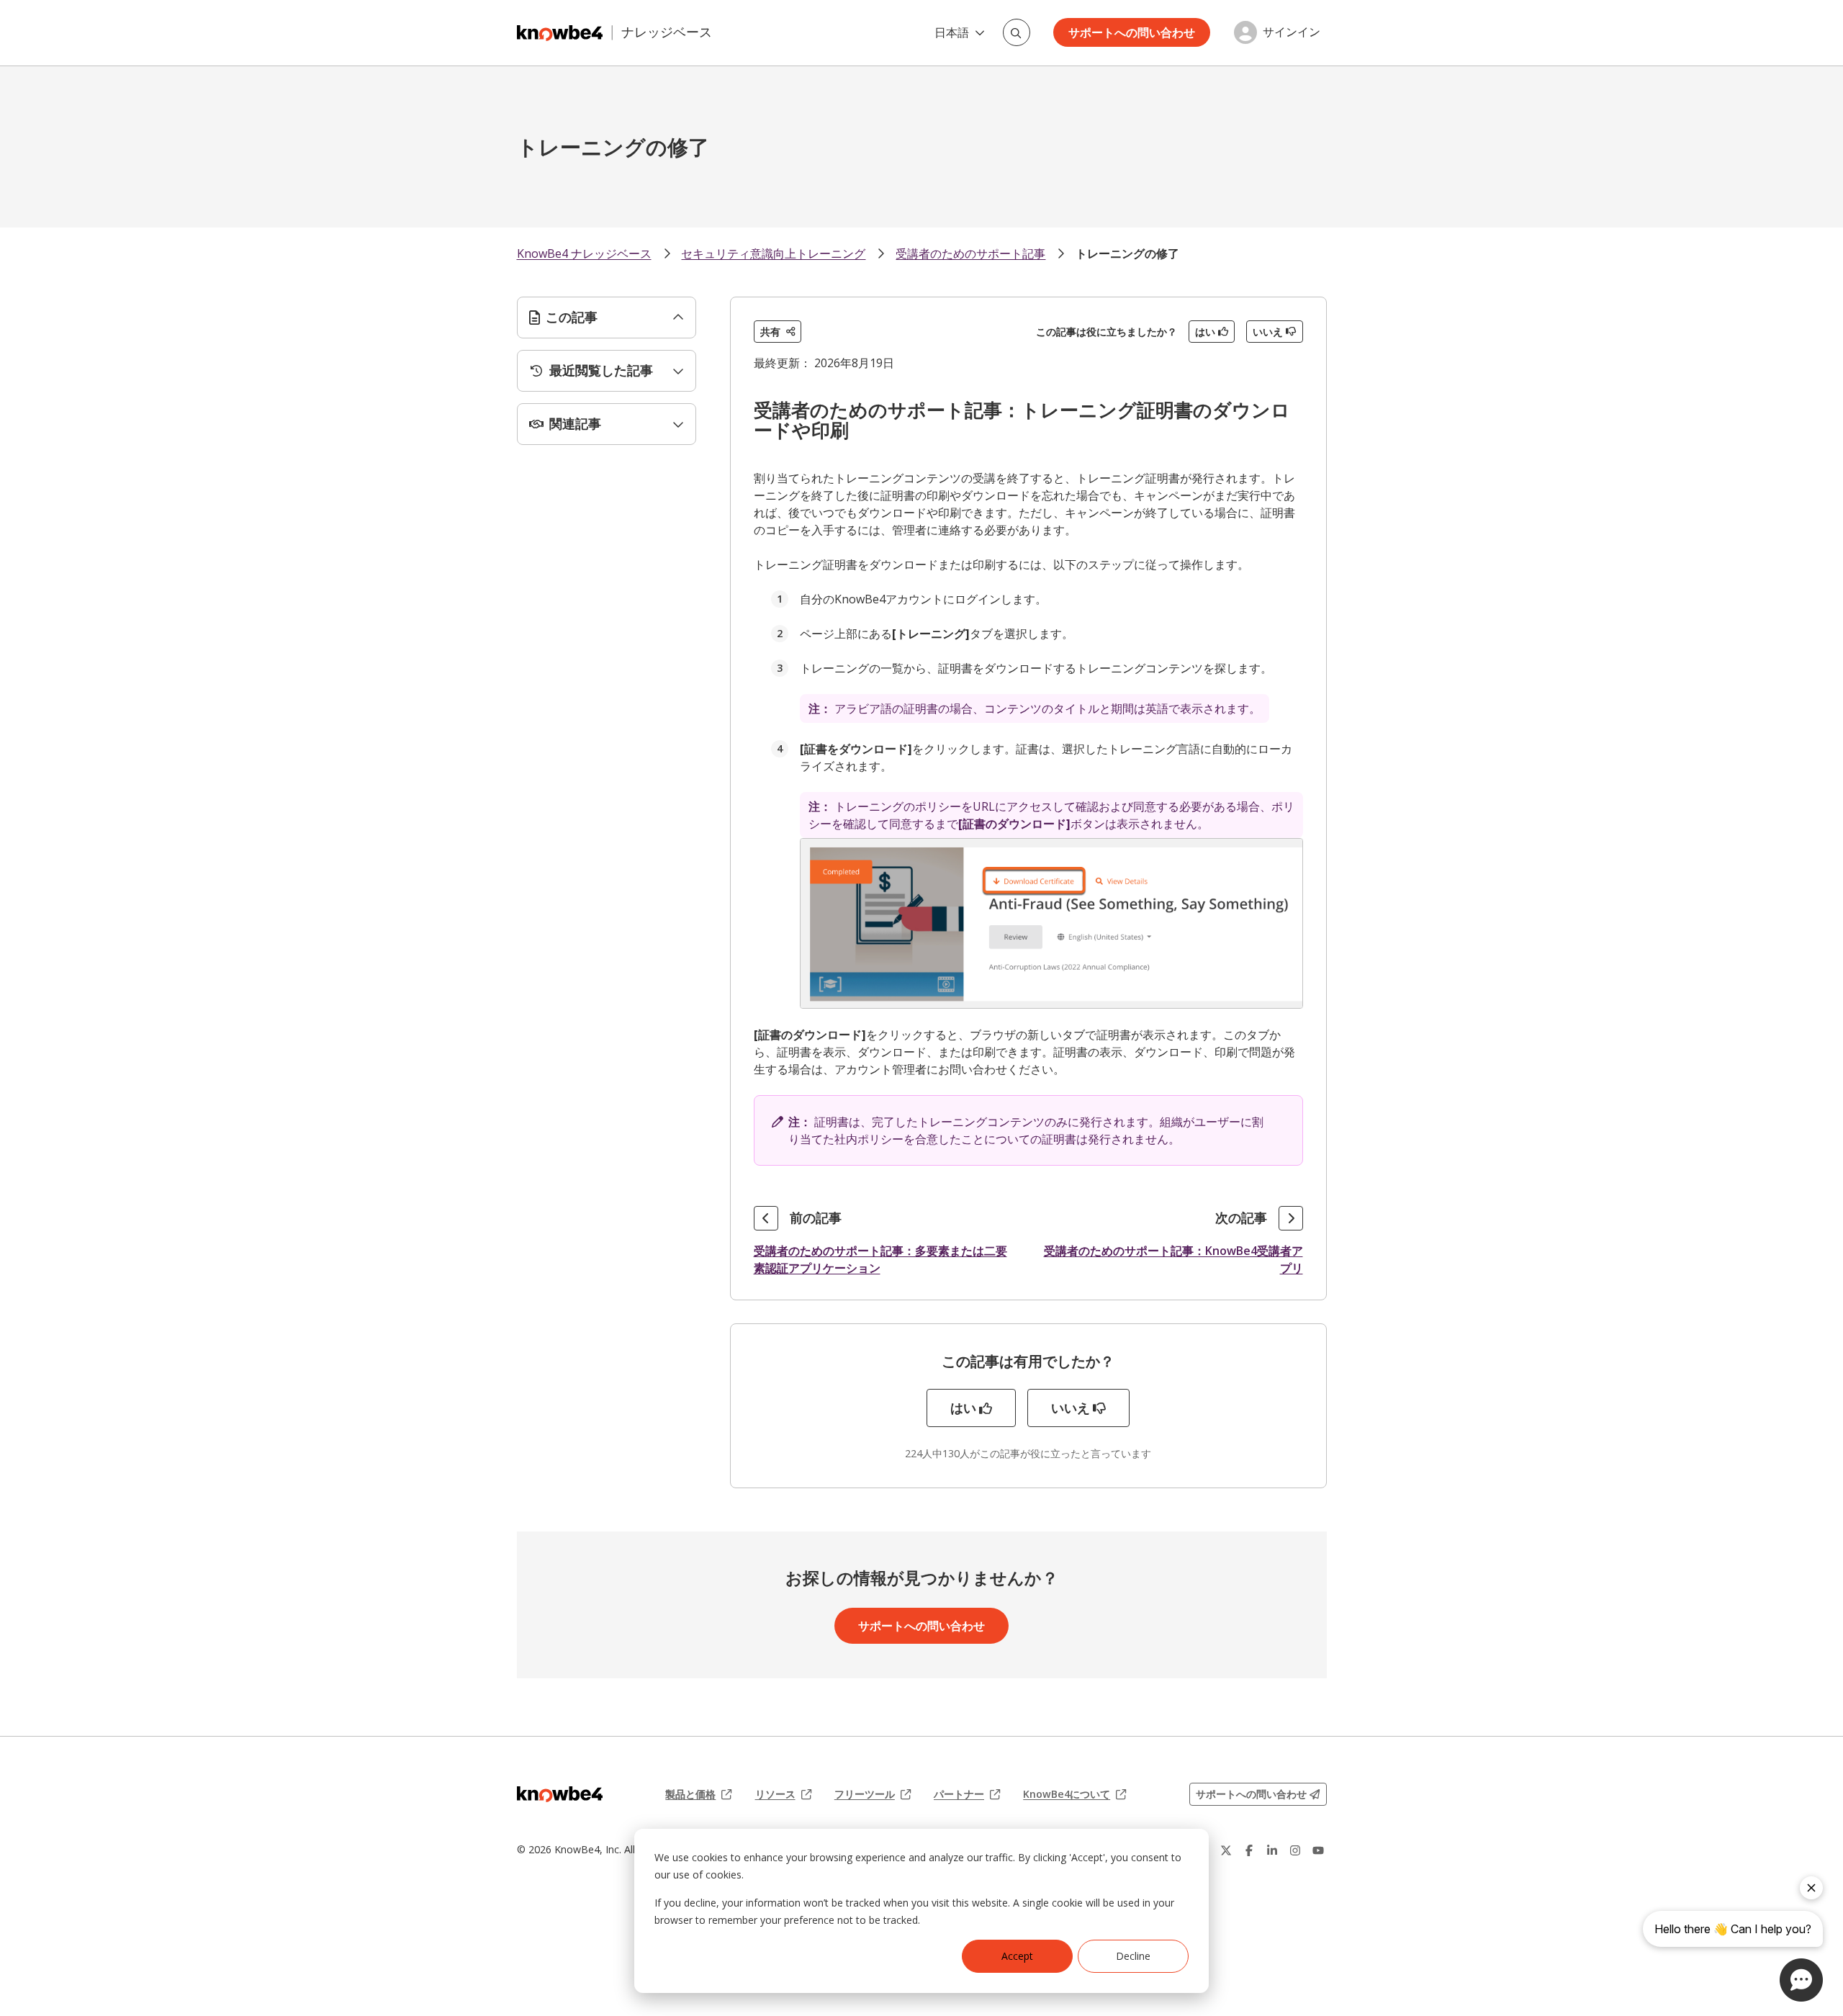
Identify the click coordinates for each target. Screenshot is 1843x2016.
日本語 (952, 32)
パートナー (967, 1794)
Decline (1133, 1956)
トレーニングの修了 (1127, 253)
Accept (1017, 1956)
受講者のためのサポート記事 (970, 253)
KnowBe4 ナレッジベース (584, 253)
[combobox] (1017, 32)
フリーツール (873, 1794)
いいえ (1268, 332)
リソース (783, 1794)
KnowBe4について (1074, 1794)
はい (1205, 332)
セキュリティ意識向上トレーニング (773, 253)
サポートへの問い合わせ (1132, 32)
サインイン (1292, 32)
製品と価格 (698, 1794)
